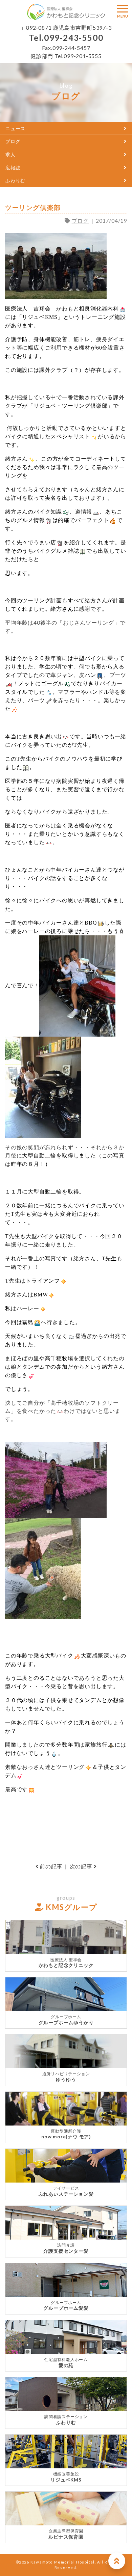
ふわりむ (15, 180)
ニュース (15, 128)
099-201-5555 (83, 56)
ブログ (13, 141)
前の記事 (51, 1866)
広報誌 (13, 168)
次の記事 (82, 1866)
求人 (10, 154)
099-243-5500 (74, 38)
